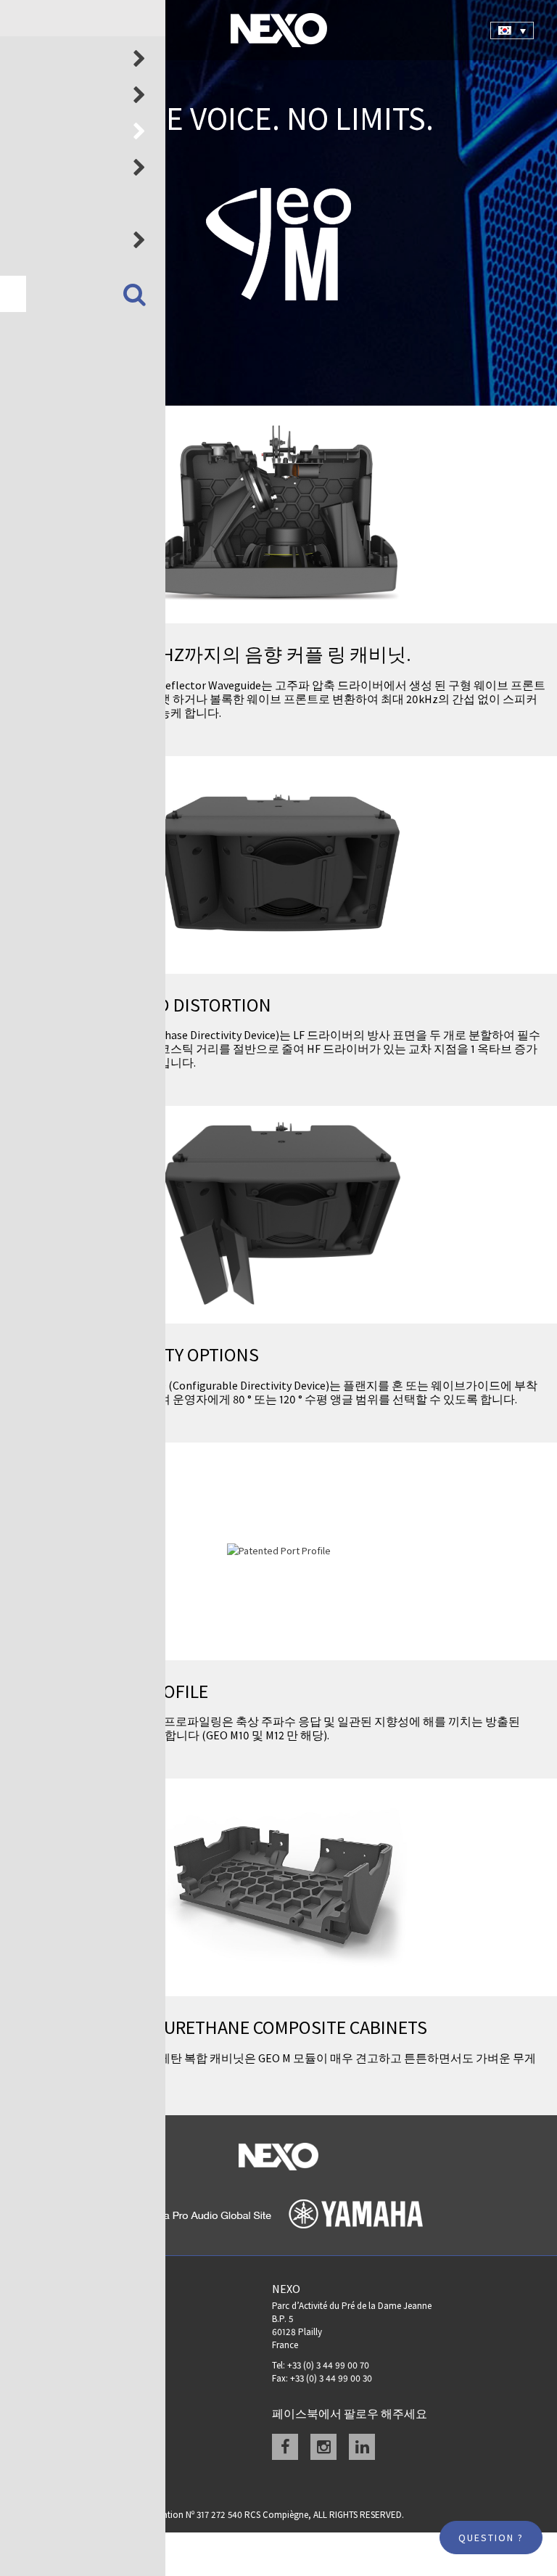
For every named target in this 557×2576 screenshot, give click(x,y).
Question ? (491, 2538)
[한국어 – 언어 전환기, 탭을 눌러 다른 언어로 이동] (512, 30)
